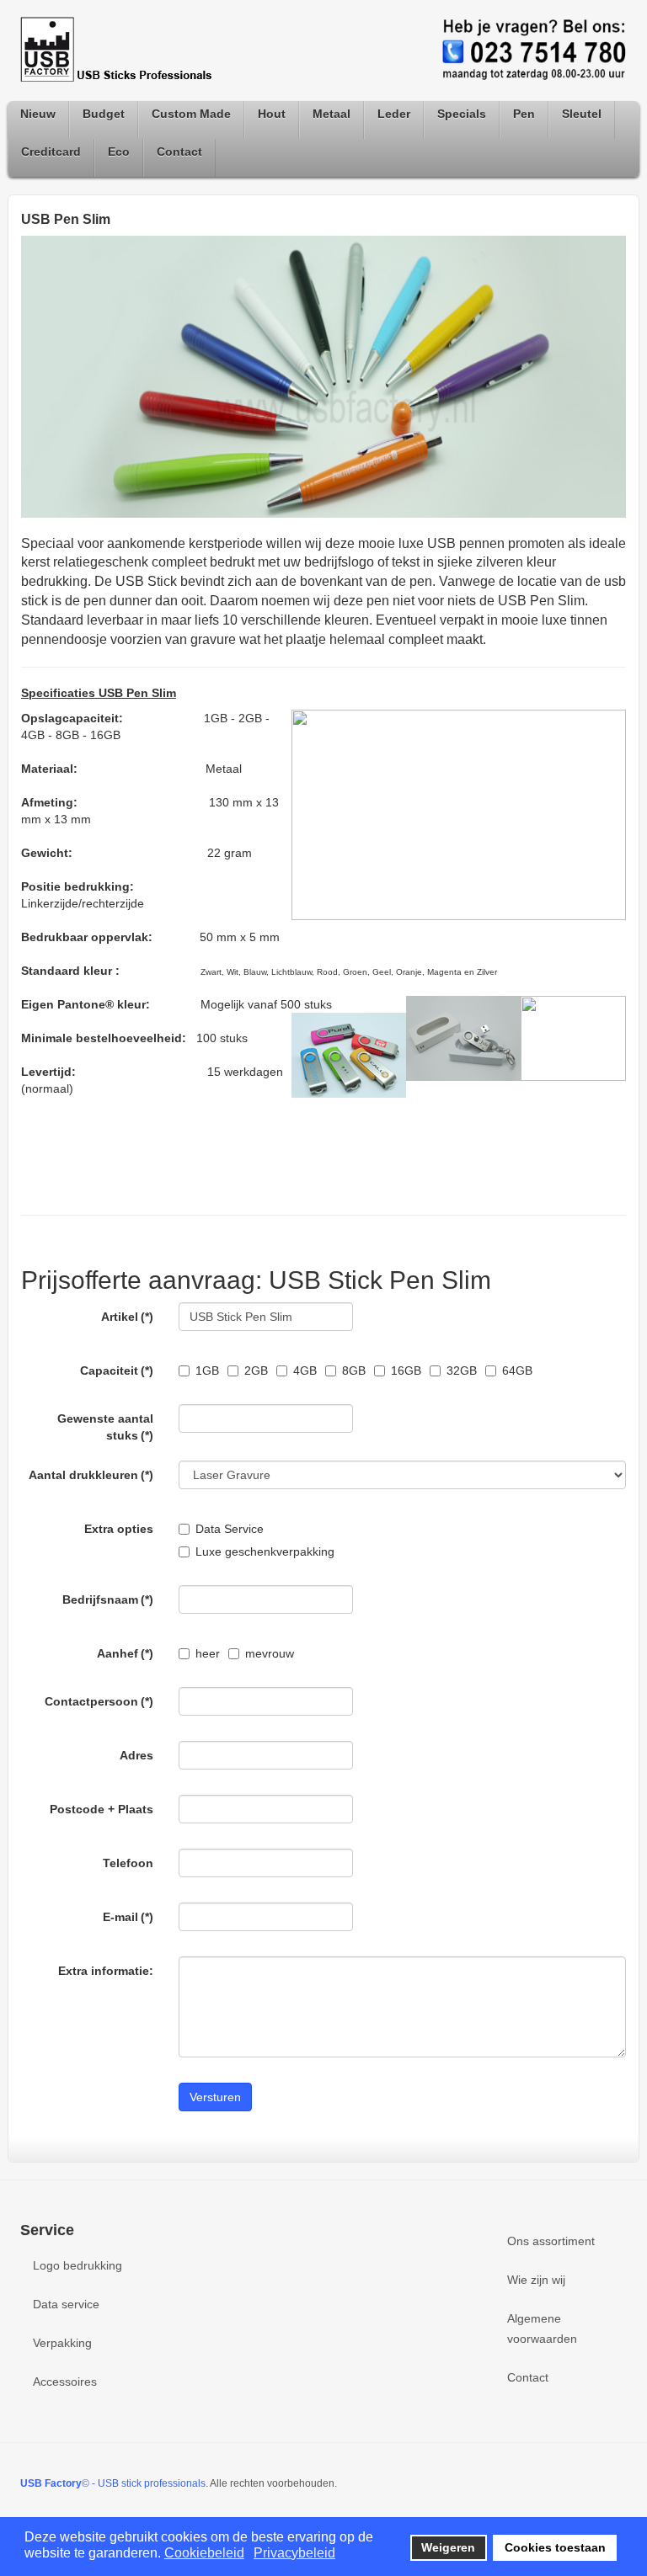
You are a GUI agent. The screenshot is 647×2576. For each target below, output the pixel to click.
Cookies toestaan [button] (555, 2547)
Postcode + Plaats (102, 1809)
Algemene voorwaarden (542, 2329)
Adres (136, 1755)
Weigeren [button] (448, 2547)
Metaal (332, 114)
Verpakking (62, 2343)
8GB (354, 1370)
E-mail (128, 1917)
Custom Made (191, 114)
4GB (305, 1370)
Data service (66, 2304)
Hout (272, 114)
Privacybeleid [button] (294, 2553)
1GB (207, 1370)
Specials (462, 114)
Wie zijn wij (536, 2280)
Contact (179, 152)
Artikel (127, 1317)
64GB (517, 1370)
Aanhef (125, 1653)
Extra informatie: (106, 1971)
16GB (406, 1370)
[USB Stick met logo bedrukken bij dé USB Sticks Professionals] (121, 50)
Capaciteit (117, 1370)
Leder (394, 114)
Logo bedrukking (78, 2265)
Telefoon (128, 1863)
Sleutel (582, 114)
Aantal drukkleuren (91, 1475)
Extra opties (119, 1529)
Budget (104, 114)
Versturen (215, 2097)
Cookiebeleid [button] (204, 2553)
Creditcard (51, 152)
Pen (524, 114)
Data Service (230, 1529)
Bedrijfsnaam (108, 1599)
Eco (119, 152)
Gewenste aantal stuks (105, 1427)
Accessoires (65, 2382)
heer (208, 1653)
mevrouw (270, 1653)
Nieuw (38, 114)
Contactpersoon (99, 1701)
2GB (256, 1370)
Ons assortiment (551, 2241)
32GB (462, 1370)
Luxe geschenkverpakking (265, 1551)
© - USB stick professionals (113, 2483)
